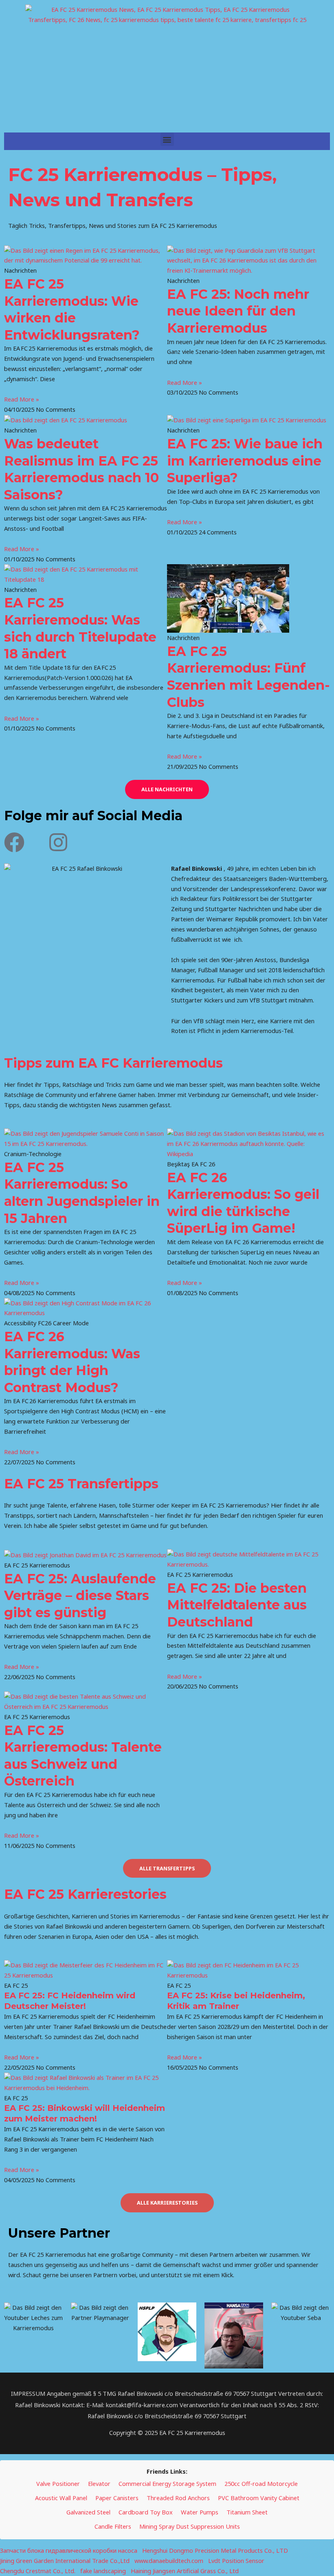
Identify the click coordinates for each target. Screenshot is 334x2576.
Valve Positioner (58, 2483)
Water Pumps (200, 2512)
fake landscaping (103, 2571)
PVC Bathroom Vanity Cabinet (259, 2498)
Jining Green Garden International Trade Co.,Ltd (65, 2561)
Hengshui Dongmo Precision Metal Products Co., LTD (215, 2550)
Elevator (99, 2483)
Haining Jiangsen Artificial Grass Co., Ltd (185, 2571)
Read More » (22, 399)
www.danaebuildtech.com (169, 2561)
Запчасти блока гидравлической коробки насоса (69, 2550)
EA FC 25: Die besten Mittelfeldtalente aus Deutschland (237, 1605)
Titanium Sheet (247, 2512)
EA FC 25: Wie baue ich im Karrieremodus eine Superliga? (245, 461)
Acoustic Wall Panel (61, 2498)
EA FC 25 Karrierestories (85, 1894)
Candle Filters (113, 2526)
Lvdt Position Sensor (236, 2561)
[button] (167, 139)
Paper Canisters (117, 2498)
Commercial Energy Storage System (167, 2483)
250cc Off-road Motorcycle (261, 2483)
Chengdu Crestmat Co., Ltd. (38, 2571)
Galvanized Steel (88, 2512)
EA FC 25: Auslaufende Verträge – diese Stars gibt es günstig (80, 1596)
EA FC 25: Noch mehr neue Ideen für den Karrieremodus (238, 311)
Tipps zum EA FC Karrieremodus (113, 1063)
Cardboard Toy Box (146, 2512)
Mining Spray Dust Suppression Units (190, 2526)
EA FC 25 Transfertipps (81, 1484)
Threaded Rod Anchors (178, 2498)
